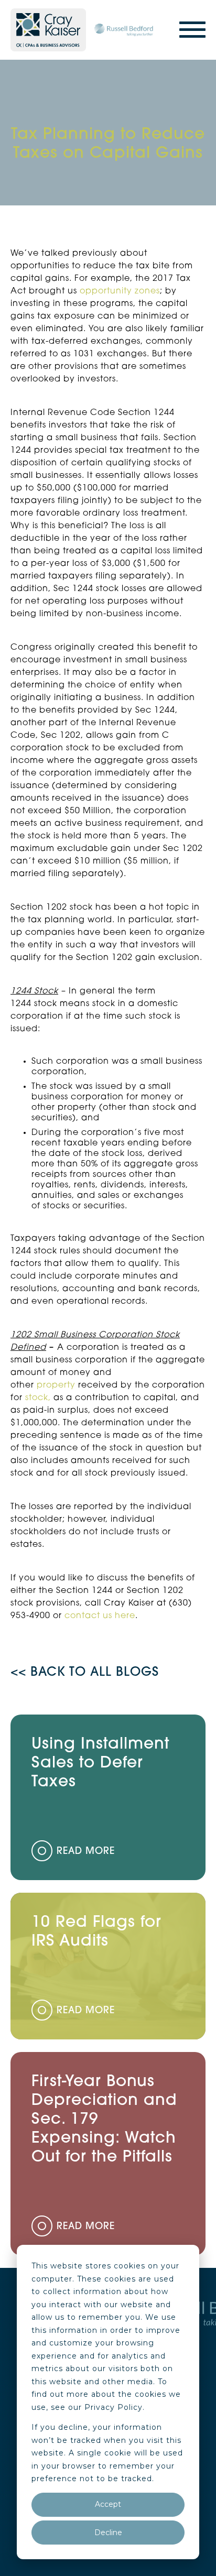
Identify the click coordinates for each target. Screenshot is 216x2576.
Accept (108, 2504)
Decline (108, 2533)
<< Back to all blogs (85, 1673)
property (56, 1385)
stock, (37, 1398)
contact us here (100, 1616)
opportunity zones (120, 291)
